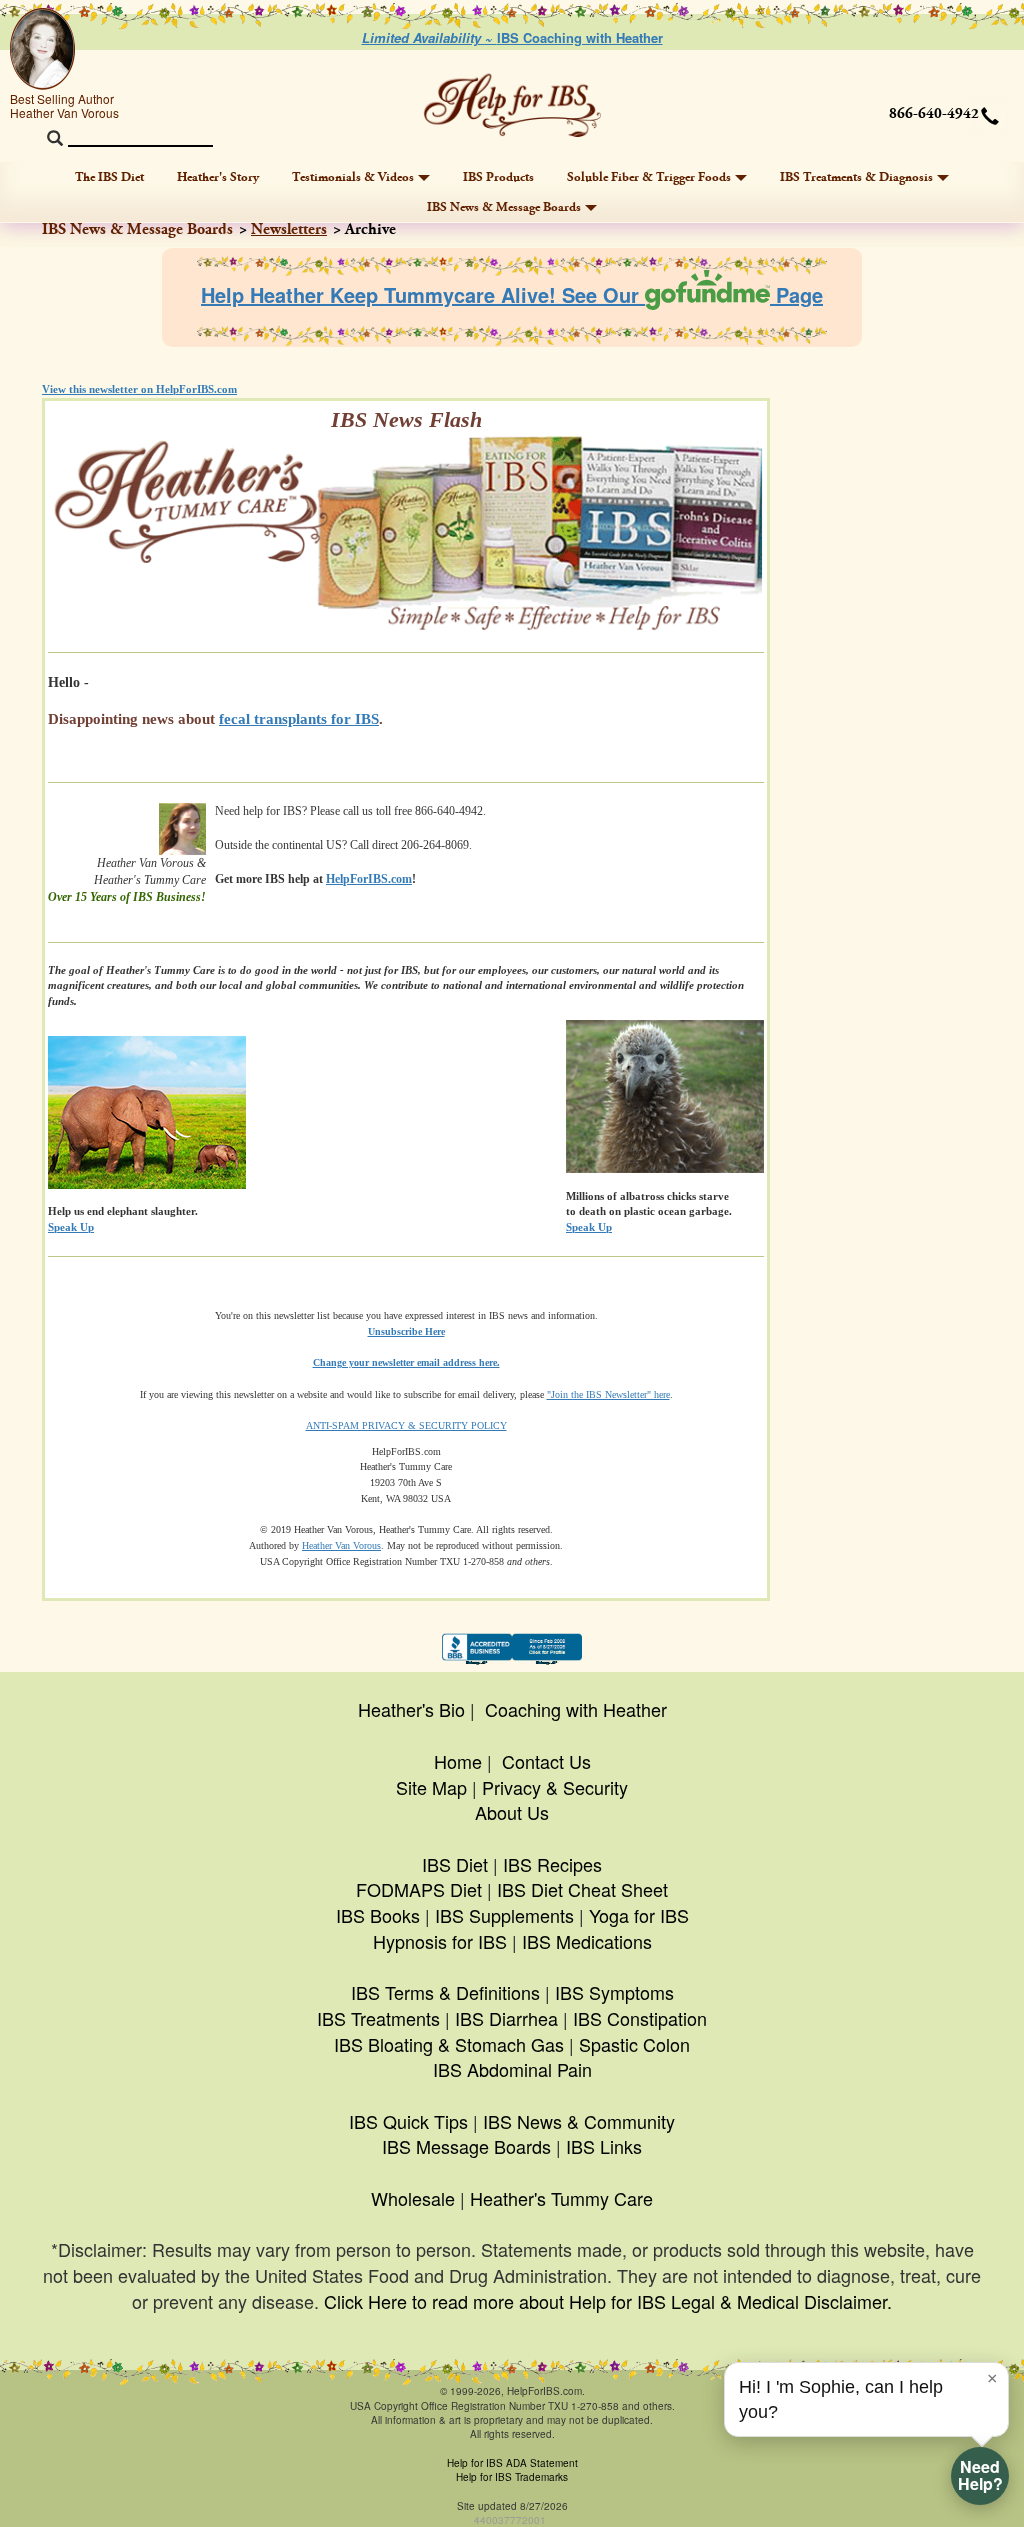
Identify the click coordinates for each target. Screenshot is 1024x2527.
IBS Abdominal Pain (512, 2069)
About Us (512, 1812)
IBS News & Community (579, 2121)
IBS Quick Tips (408, 2121)
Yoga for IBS (639, 1915)
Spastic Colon (634, 2044)
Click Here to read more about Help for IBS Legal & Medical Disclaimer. (608, 2301)
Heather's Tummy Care (561, 2198)
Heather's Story (218, 177)
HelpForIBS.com (369, 879)
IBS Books (378, 1915)
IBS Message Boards (466, 2146)
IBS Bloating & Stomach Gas (449, 2044)
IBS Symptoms (614, 1992)
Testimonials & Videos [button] (353, 177)
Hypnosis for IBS (440, 1941)
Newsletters (289, 229)
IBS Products (498, 177)
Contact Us (546, 1761)
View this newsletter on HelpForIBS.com (139, 389)
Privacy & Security (555, 1787)
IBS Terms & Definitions (445, 1992)
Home (458, 1761)
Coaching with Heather (576, 1709)
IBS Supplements (504, 1915)
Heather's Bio (411, 1709)
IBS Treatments (378, 2018)
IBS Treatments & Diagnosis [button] (856, 177)
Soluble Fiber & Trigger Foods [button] (649, 177)
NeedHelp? (980, 2475)
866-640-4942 (934, 114)
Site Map (431, 1787)
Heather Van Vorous (341, 1545)
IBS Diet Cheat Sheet (582, 1889)
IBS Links (604, 2146)
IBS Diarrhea (506, 2018)
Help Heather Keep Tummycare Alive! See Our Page (512, 294)
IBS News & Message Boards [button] (504, 207)
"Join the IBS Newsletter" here (608, 1394)
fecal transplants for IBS (299, 719)
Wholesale (413, 2198)
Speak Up (589, 1227)
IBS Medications (587, 1941)
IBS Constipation (640, 2018)
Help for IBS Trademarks (512, 2477)
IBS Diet (455, 1864)
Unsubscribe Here (406, 1331)
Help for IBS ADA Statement (512, 2463)
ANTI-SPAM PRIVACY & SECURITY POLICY (406, 1425)
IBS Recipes (552, 1864)
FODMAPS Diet (419, 1889)
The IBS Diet (109, 177)
